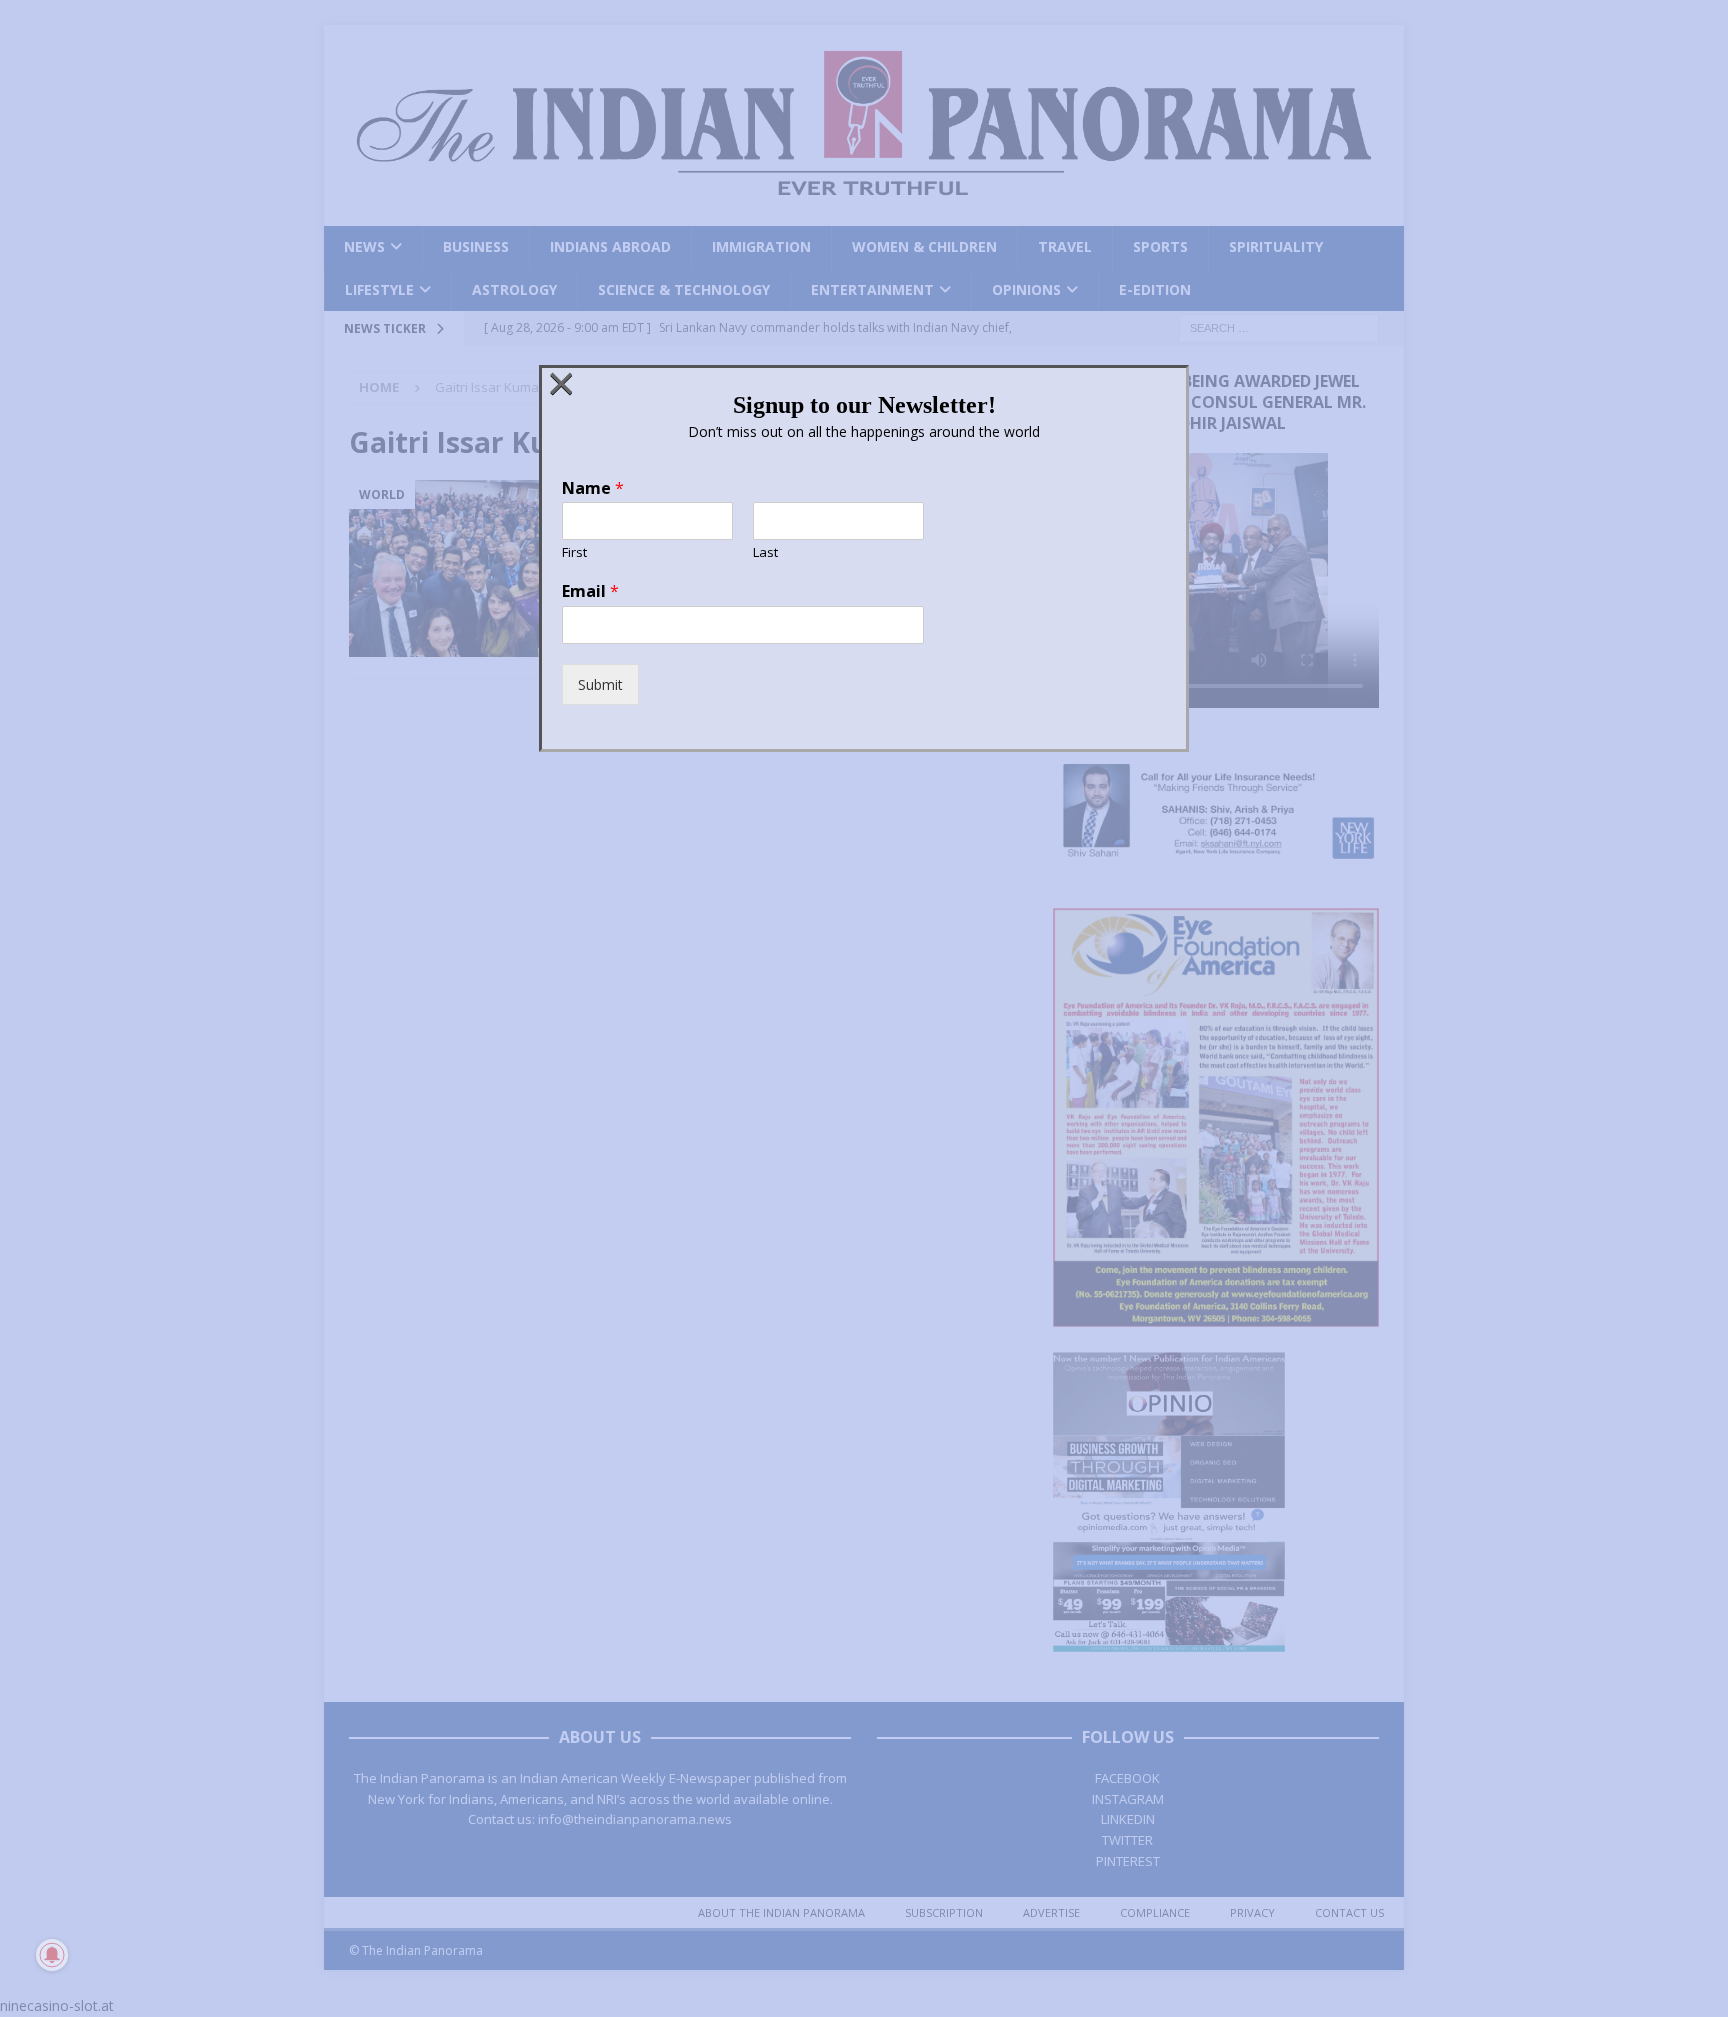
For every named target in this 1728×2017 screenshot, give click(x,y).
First (574, 552)
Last (765, 552)
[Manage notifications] (52, 1955)
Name (593, 488)
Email (590, 591)
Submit (600, 684)
